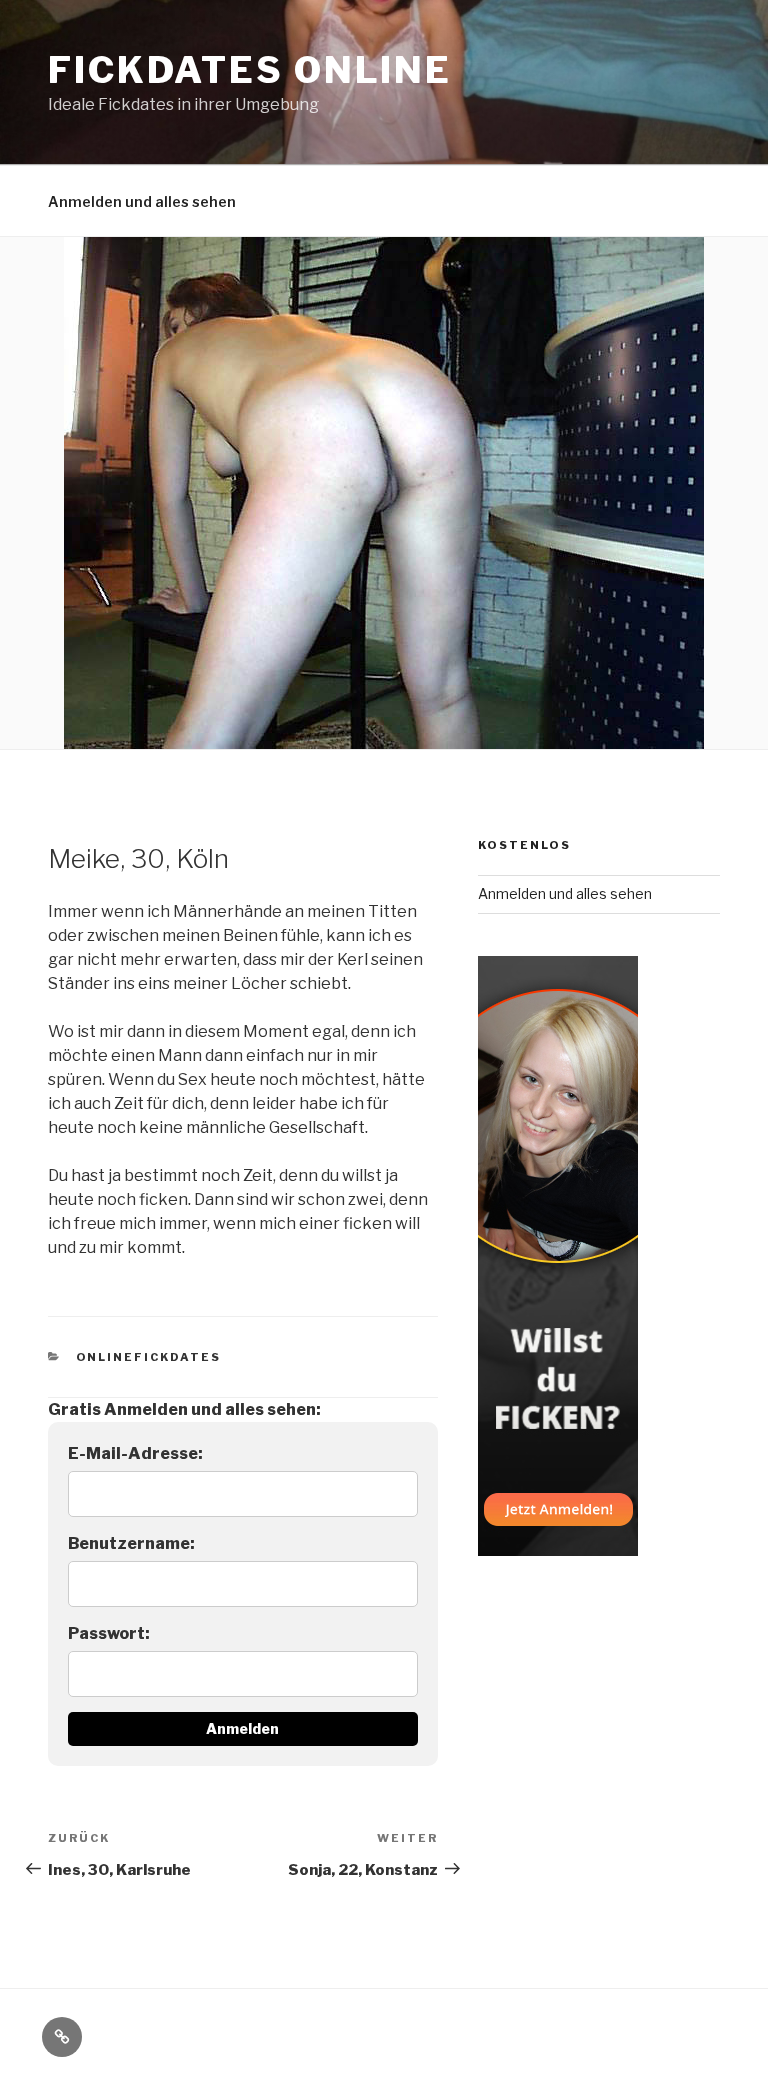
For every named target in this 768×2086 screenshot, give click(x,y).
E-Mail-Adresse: (135, 1453)
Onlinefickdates (149, 1357)
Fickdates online (250, 70)
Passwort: (109, 1633)
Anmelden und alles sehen (142, 201)
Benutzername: (131, 1543)
